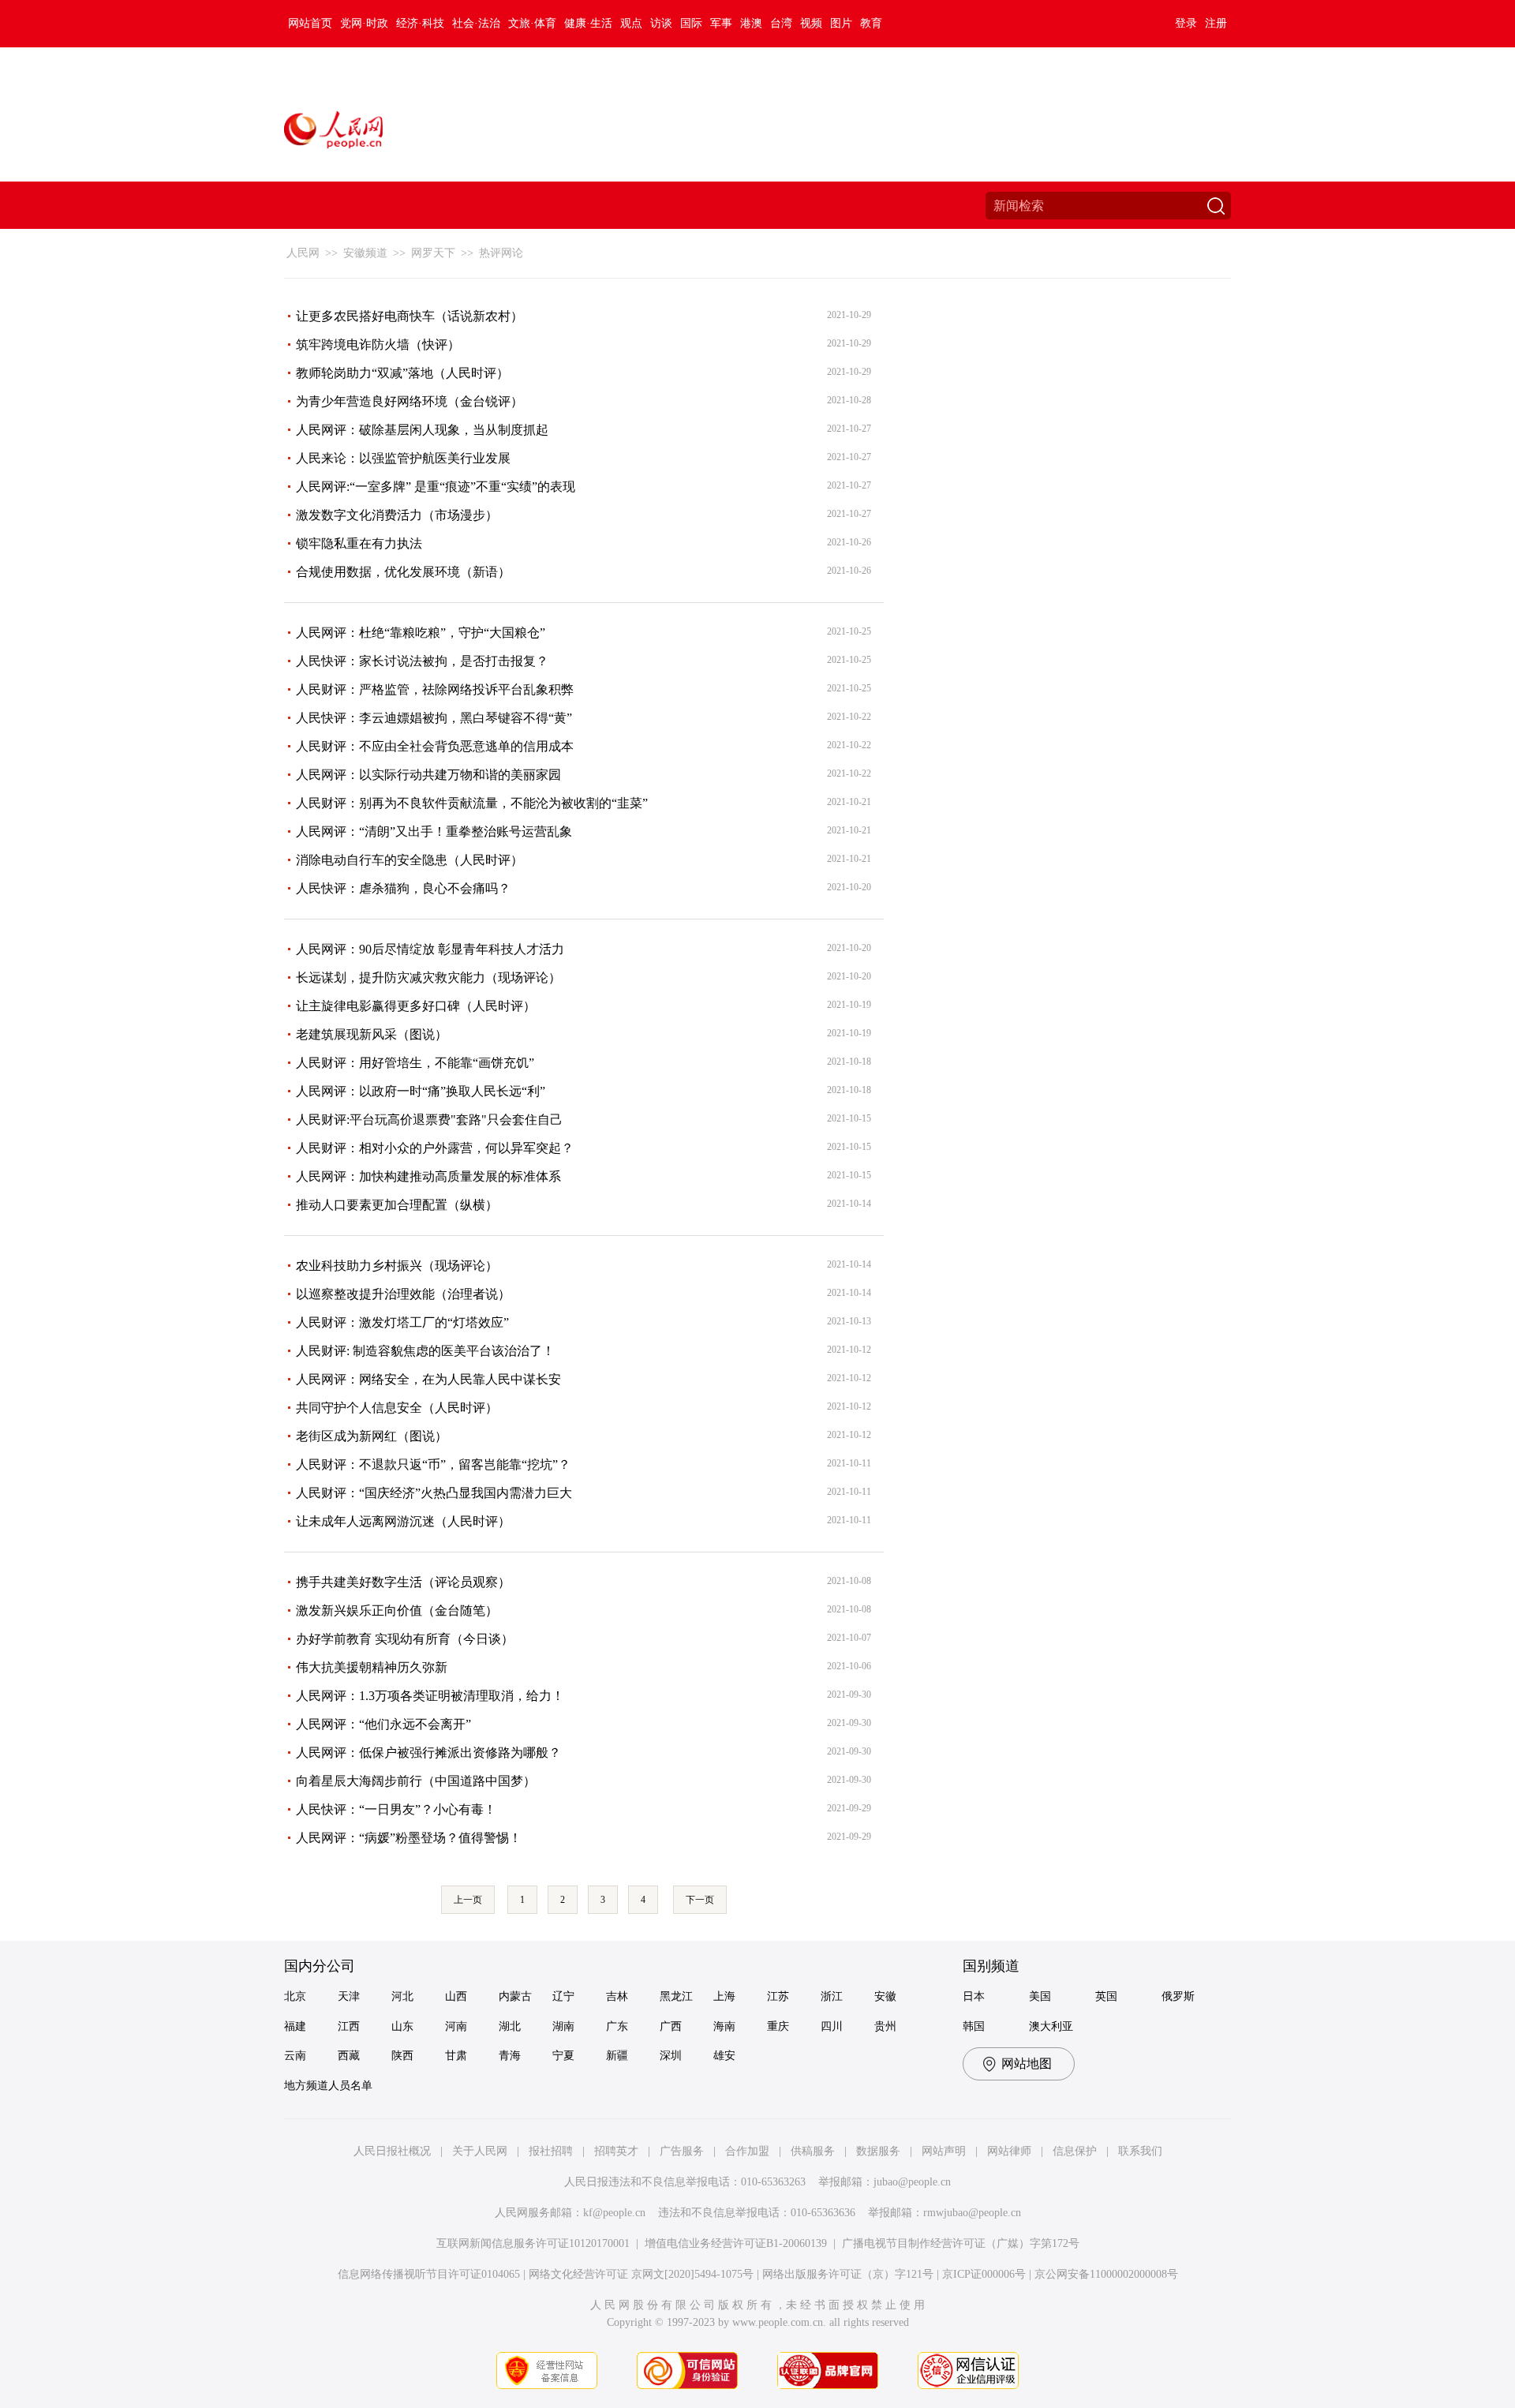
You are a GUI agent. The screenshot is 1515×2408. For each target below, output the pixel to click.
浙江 (832, 1996)
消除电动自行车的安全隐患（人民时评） (410, 860)
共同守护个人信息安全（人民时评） (397, 1408)
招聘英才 (616, 2151)
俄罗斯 (1178, 1996)
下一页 (700, 1900)
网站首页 (310, 23)
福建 (295, 2026)
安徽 (885, 1996)
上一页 (468, 1900)
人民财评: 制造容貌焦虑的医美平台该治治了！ (425, 1351)
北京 (295, 1996)
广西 (671, 2026)
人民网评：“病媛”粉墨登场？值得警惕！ (409, 1838)
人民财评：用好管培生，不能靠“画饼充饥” (415, 1063)
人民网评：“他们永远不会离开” (383, 1724)
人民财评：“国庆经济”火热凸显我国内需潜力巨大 (434, 1493)
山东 (402, 2026)
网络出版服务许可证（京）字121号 (848, 2274)
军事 (721, 23)
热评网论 (501, 253)
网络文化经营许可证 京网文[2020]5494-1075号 (641, 2274)
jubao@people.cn (912, 2182)
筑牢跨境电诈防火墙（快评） (378, 345)
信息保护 (1075, 2151)
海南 (724, 2026)
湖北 (510, 2026)
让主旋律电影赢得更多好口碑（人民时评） (416, 1006)
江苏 (778, 1996)
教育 (871, 23)
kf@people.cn (614, 2213)
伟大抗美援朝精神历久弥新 (372, 1667)
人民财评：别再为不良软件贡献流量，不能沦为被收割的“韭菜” (472, 803)
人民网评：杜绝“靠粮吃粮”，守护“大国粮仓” (421, 633)
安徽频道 (365, 253)
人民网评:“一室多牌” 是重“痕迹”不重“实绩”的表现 (436, 487)
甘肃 (456, 2056)
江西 (349, 2026)
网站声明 (944, 2151)
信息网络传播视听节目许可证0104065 (429, 2274)
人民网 (303, 253)
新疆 (617, 2056)
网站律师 (1009, 2151)
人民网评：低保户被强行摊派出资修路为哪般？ (428, 1753)
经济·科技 (420, 23)
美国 (1040, 1996)
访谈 (661, 23)
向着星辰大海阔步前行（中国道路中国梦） (416, 1781)
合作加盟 (747, 2151)
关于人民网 (480, 2151)
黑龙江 (676, 1996)
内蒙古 (515, 1996)
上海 (724, 1996)
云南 (295, 2056)
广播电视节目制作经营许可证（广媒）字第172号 (961, 2243)
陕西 (402, 2056)
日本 (974, 1996)
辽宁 (563, 1996)
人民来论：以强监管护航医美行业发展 (403, 458)
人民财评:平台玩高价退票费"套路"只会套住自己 (429, 1120)
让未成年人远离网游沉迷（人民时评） (403, 1521)
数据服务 (878, 2151)
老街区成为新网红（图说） (372, 1436)
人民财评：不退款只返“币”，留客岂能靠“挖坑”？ (433, 1464)
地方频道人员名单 (328, 2086)
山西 (456, 1996)
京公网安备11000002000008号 (1106, 2274)
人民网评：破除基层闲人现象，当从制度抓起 (422, 430)
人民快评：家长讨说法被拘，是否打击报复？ (422, 661)
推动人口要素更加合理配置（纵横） (397, 1205)
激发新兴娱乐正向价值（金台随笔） (397, 1610)
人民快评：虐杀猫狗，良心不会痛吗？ (403, 888)
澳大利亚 (1051, 2026)
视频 (811, 23)
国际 (691, 23)
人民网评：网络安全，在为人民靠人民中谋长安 (428, 1379)
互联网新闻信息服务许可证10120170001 (533, 2243)
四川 (832, 2026)
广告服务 (682, 2151)
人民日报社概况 (392, 2151)
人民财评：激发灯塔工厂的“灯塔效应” (402, 1322)
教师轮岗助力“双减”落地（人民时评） (402, 373)
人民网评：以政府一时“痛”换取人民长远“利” (421, 1091)
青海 (510, 2056)
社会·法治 (476, 23)
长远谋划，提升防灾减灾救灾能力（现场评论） (428, 977)
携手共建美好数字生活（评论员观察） (403, 1582)
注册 (1216, 23)
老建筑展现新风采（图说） (372, 1034)
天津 (349, 1996)
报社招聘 (551, 2151)
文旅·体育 (532, 23)
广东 (617, 2026)
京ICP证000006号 (984, 2274)
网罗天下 (433, 253)
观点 (631, 23)
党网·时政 (364, 23)
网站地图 (1027, 2063)
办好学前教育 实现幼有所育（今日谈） (405, 1639)
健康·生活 (588, 23)
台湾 (781, 23)
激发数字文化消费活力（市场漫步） (397, 515)
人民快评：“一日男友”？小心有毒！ (396, 1809)
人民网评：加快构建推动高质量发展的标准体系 (428, 1176)
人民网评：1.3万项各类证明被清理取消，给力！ (430, 1696)
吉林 (617, 1996)
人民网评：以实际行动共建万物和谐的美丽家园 (428, 775)
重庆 (778, 2026)
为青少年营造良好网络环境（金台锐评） (410, 401)
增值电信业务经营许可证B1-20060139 (736, 2243)
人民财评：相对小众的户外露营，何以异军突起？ (435, 1148)
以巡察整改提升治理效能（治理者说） (403, 1294)
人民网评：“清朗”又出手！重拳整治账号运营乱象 (434, 831)
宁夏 (563, 2056)
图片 (841, 23)
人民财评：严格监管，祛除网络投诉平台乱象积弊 (435, 689)
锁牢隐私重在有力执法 (359, 543)
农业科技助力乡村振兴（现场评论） (397, 1266)
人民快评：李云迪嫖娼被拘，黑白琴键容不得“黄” (434, 718)
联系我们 (1140, 2151)
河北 (402, 1996)
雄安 (724, 2056)
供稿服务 (813, 2151)
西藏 (349, 2056)
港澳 (751, 23)
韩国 (974, 2026)
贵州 (885, 2026)
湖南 (563, 2026)
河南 (456, 2026)
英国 (1106, 1996)
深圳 (671, 2056)
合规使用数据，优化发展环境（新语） (403, 572)
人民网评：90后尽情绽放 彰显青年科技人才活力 (430, 949)
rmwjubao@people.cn (972, 2213)
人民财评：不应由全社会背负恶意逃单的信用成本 (435, 746)
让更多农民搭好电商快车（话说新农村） (410, 316)
